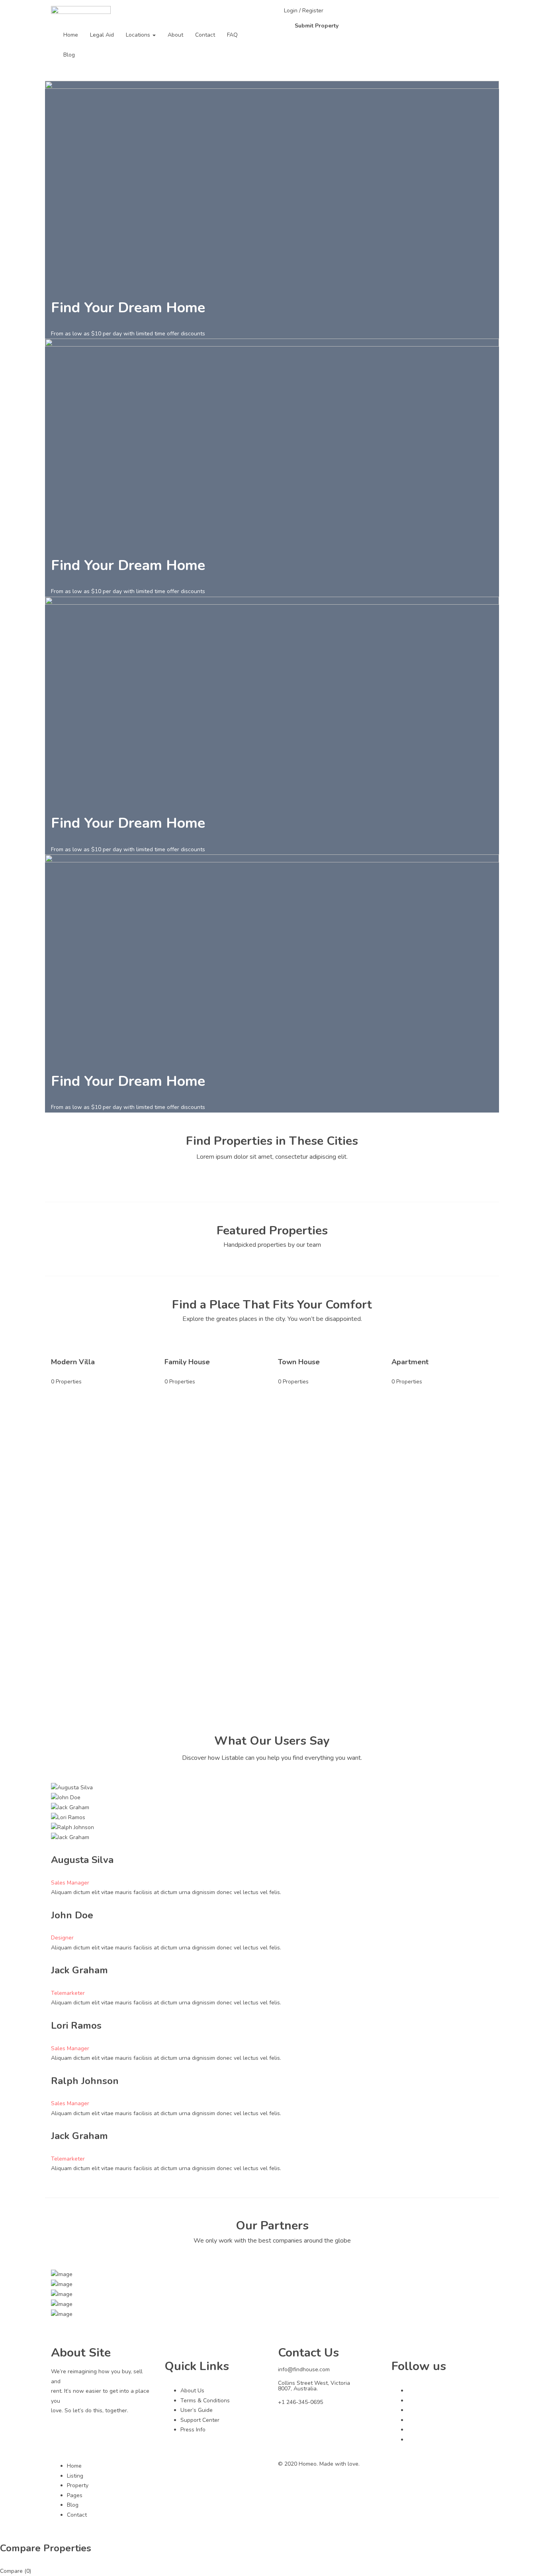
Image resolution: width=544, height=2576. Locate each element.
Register (313, 11)
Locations (139, 35)
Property (78, 2485)
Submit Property (317, 26)
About (175, 35)
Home (71, 35)
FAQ (232, 35)
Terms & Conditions (205, 2401)
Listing (75, 2476)
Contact (205, 35)
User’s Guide (197, 2410)
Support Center (200, 2420)
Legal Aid (102, 35)
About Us (192, 2391)
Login (292, 11)
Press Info (193, 2430)
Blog (69, 55)
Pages (75, 2495)
